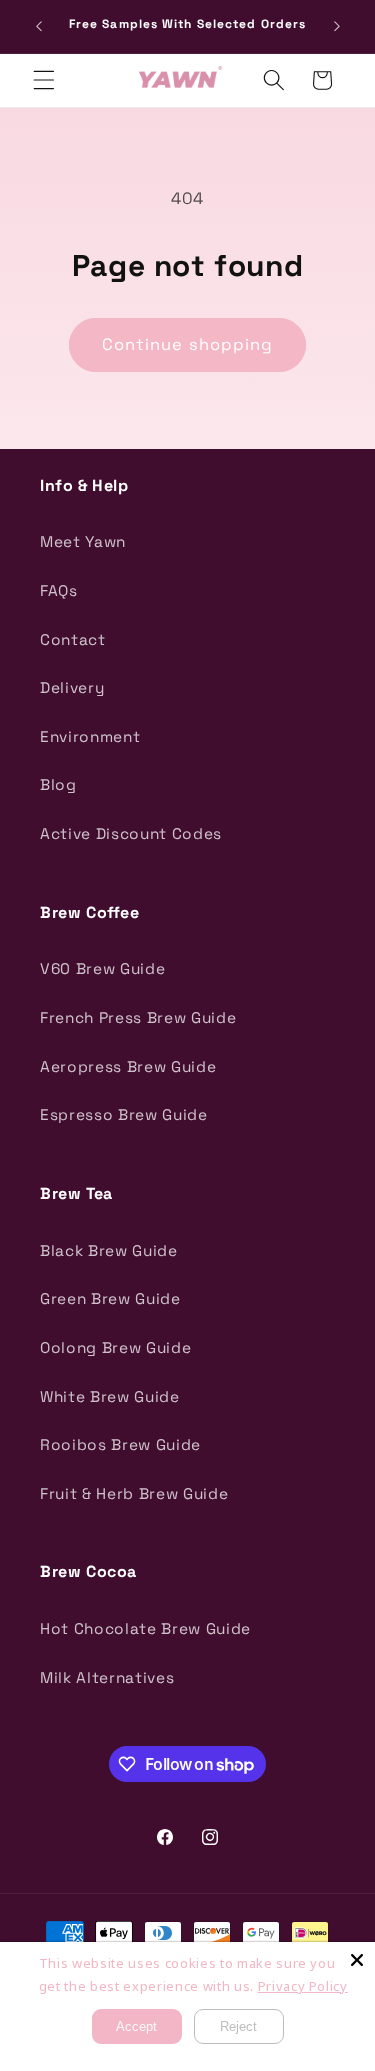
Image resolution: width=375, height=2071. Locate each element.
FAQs (59, 590)
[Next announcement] (337, 27)
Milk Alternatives (107, 1677)
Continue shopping (188, 344)
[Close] (357, 1960)
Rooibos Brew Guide (120, 1444)
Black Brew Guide (109, 1250)
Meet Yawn (83, 541)
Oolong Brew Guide (115, 1347)
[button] (44, 80)
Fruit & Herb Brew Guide (134, 1493)
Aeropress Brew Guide (128, 1066)
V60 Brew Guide (102, 968)
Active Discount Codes (131, 833)
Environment (90, 736)
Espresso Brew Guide (124, 1114)
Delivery (72, 687)
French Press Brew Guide (138, 1017)
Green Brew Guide (110, 1298)
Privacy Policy (303, 1986)
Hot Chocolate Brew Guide (145, 1628)
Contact (73, 639)
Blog (58, 784)
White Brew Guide (110, 1396)
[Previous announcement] (39, 27)
